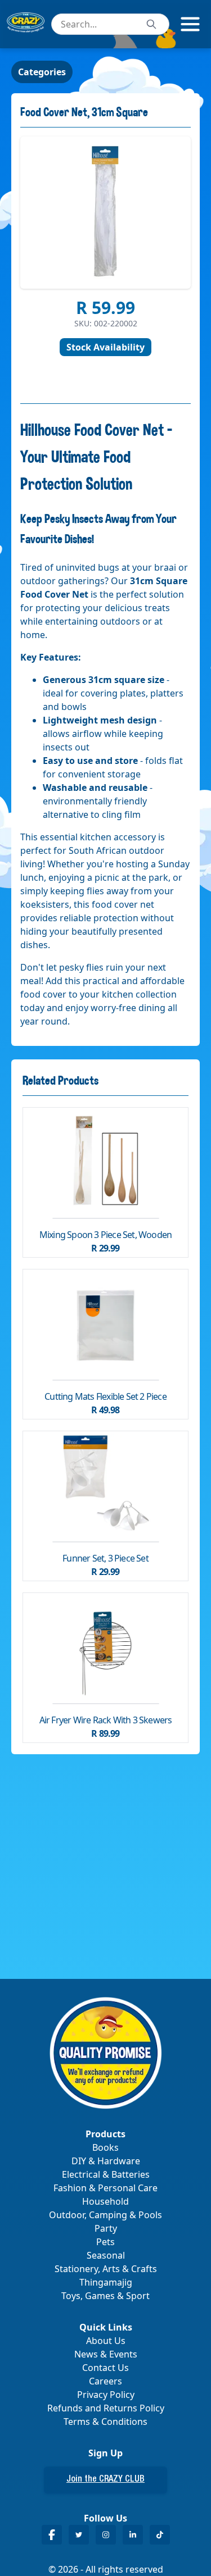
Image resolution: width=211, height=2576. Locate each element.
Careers (105, 2381)
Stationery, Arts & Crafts (106, 2269)
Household (105, 2201)
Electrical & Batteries (106, 2174)
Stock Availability (105, 347)
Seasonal (106, 2255)
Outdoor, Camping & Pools (105, 2215)
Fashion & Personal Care (105, 2188)
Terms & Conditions (105, 2422)
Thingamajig (106, 2282)
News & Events (106, 2354)
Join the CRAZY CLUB (105, 2480)
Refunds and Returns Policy (106, 2408)
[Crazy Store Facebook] (52, 2535)
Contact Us (105, 2368)
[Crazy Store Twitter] (79, 2535)
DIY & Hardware (106, 2161)
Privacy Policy (106, 2395)
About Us (106, 2341)
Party (106, 2228)
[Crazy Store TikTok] (160, 2535)
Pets (105, 2242)
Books (105, 2147)
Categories (42, 72)
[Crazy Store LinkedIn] (133, 2535)
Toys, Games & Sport (105, 2296)
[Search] (151, 24)
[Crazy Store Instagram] (106, 2535)
